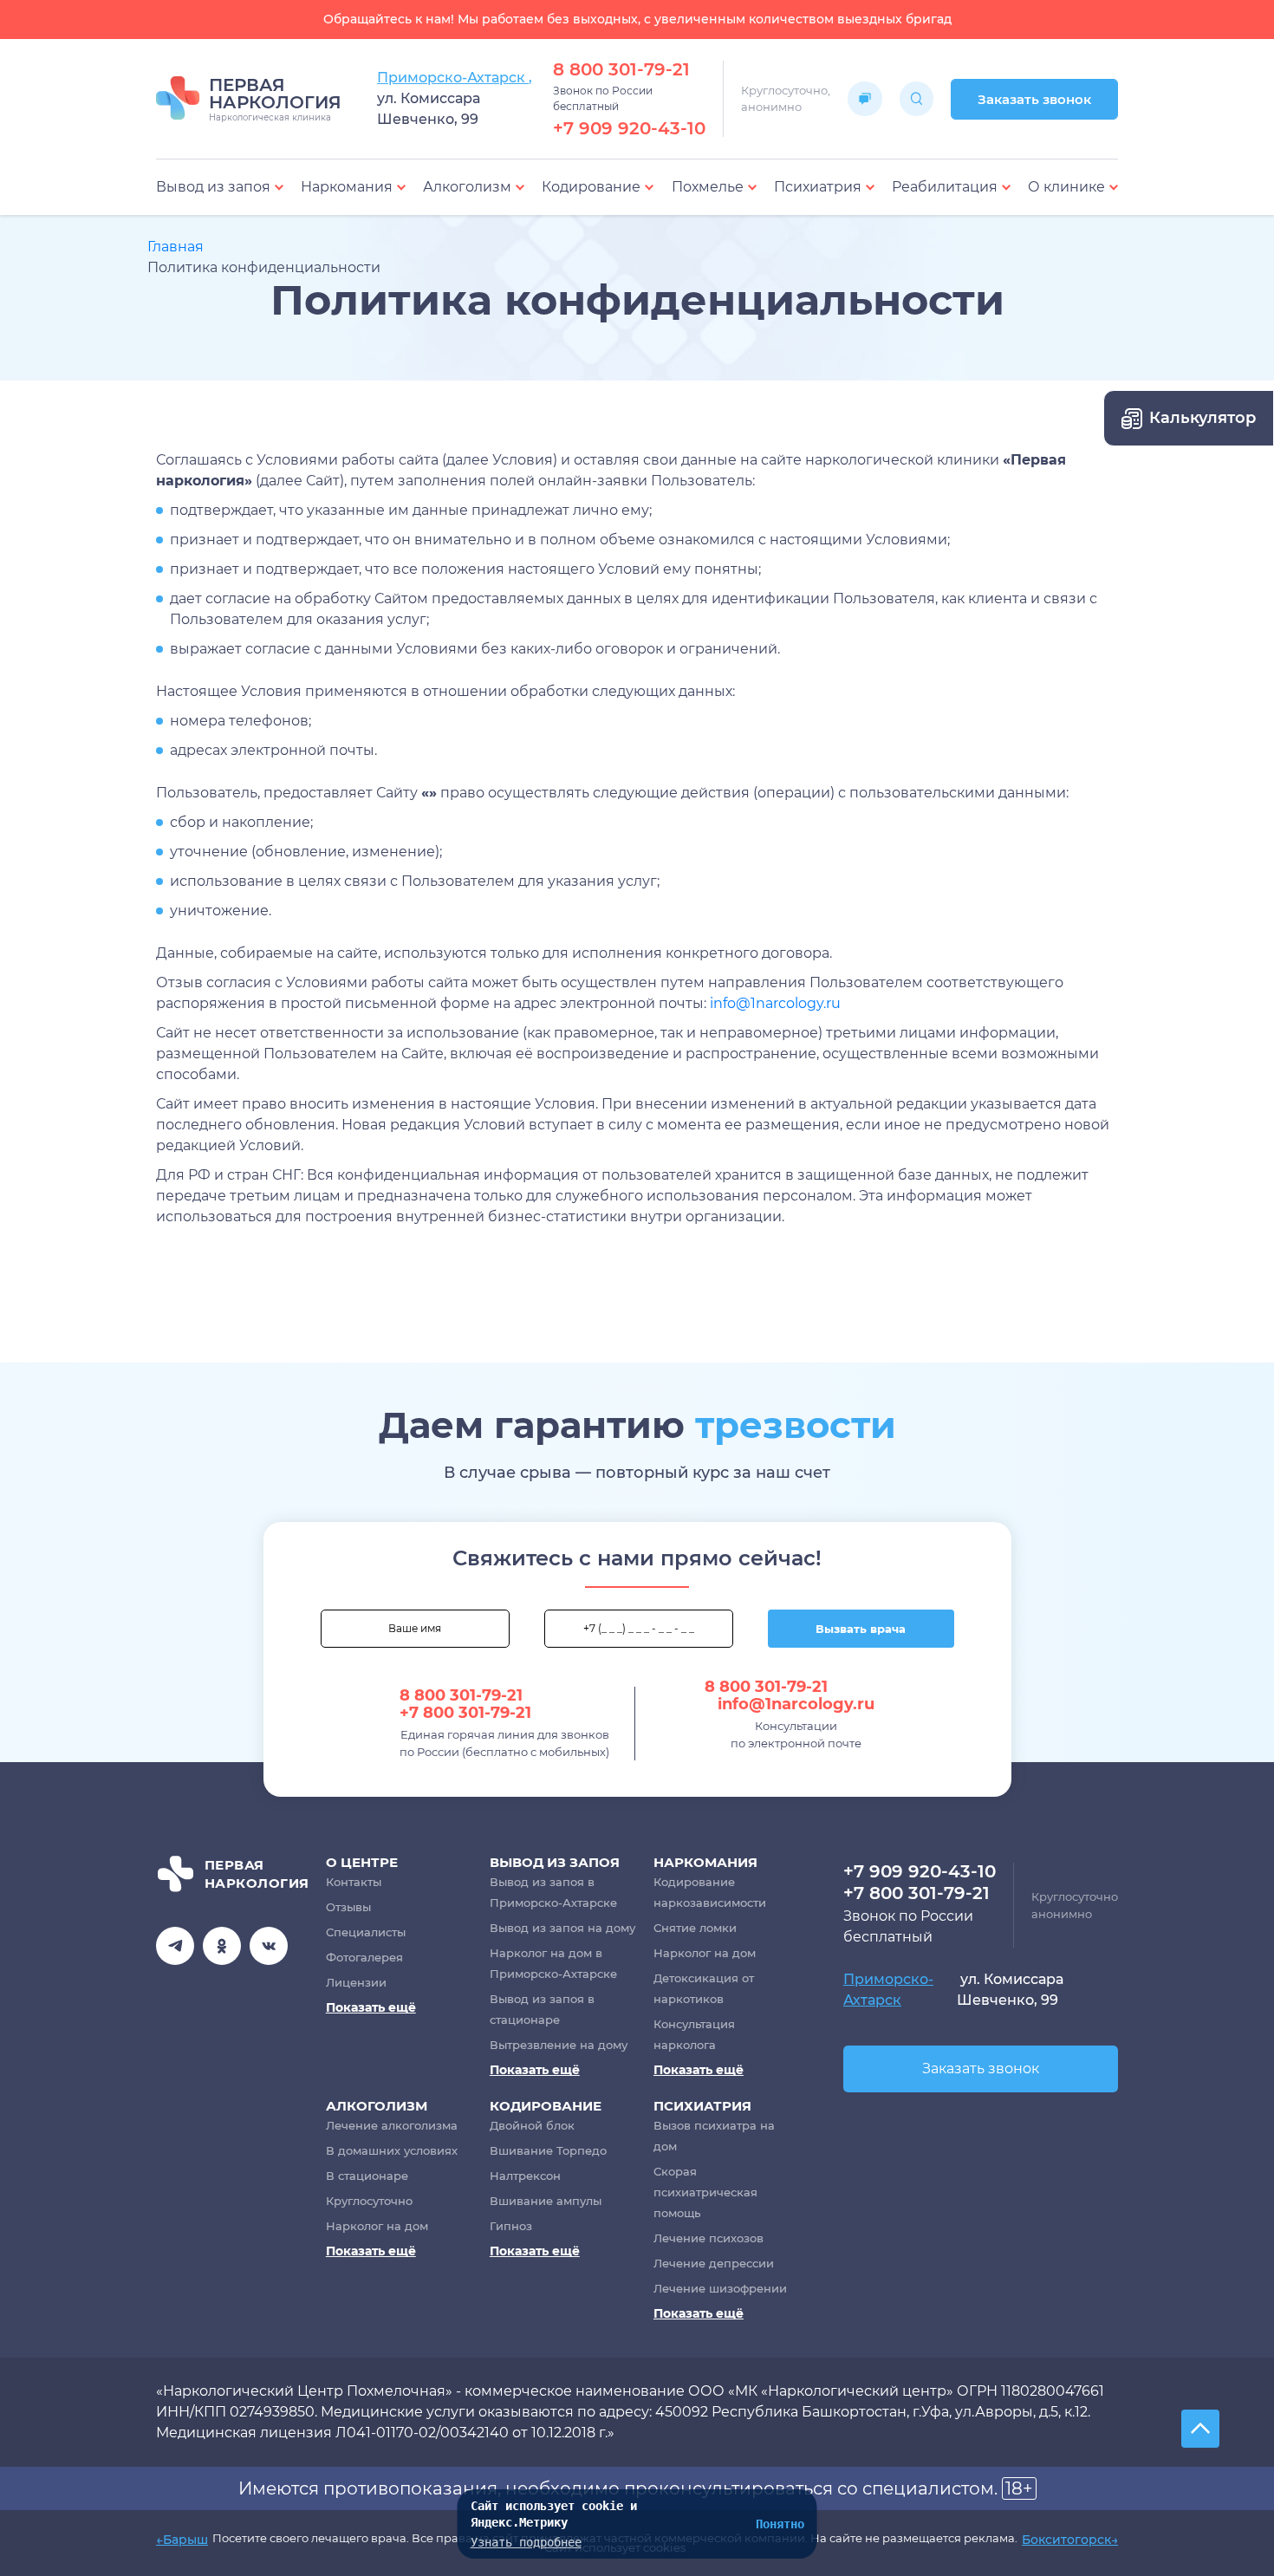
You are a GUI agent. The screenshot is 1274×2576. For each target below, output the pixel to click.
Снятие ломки (695, 1928)
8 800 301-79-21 (621, 69)
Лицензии (356, 1982)
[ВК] (269, 1946)
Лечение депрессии (714, 2263)
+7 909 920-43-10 (629, 128)
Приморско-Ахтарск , (455, 78)
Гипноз (511, 2226)
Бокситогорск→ (1070, 2540)
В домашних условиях (392, 2150)
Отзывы (348, 1907)
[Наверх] (1200, 2429)
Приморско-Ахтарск (888, 1990)
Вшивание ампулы (546, 2201)
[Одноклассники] (222, 1946)
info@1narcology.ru (775, 1003)
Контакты (354, 1882)
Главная (175, 247)
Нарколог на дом (705, 1953)
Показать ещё (371, 2007)
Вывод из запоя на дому (562, 1928)
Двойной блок (532, 2125)
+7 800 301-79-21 (465, 1713)
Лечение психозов (708, 2238)
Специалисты (366, 1932)
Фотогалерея (364, 1957)
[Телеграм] (175, 1946)
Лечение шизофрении (720, 2288)
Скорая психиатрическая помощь (705, 2192)
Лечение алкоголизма (392, 2125)
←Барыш (182, 2540)
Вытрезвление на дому (559, 2045)
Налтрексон (525, 2176)
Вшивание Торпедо (548, 2150)
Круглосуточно (369, 2201)
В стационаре (367, 2176)
